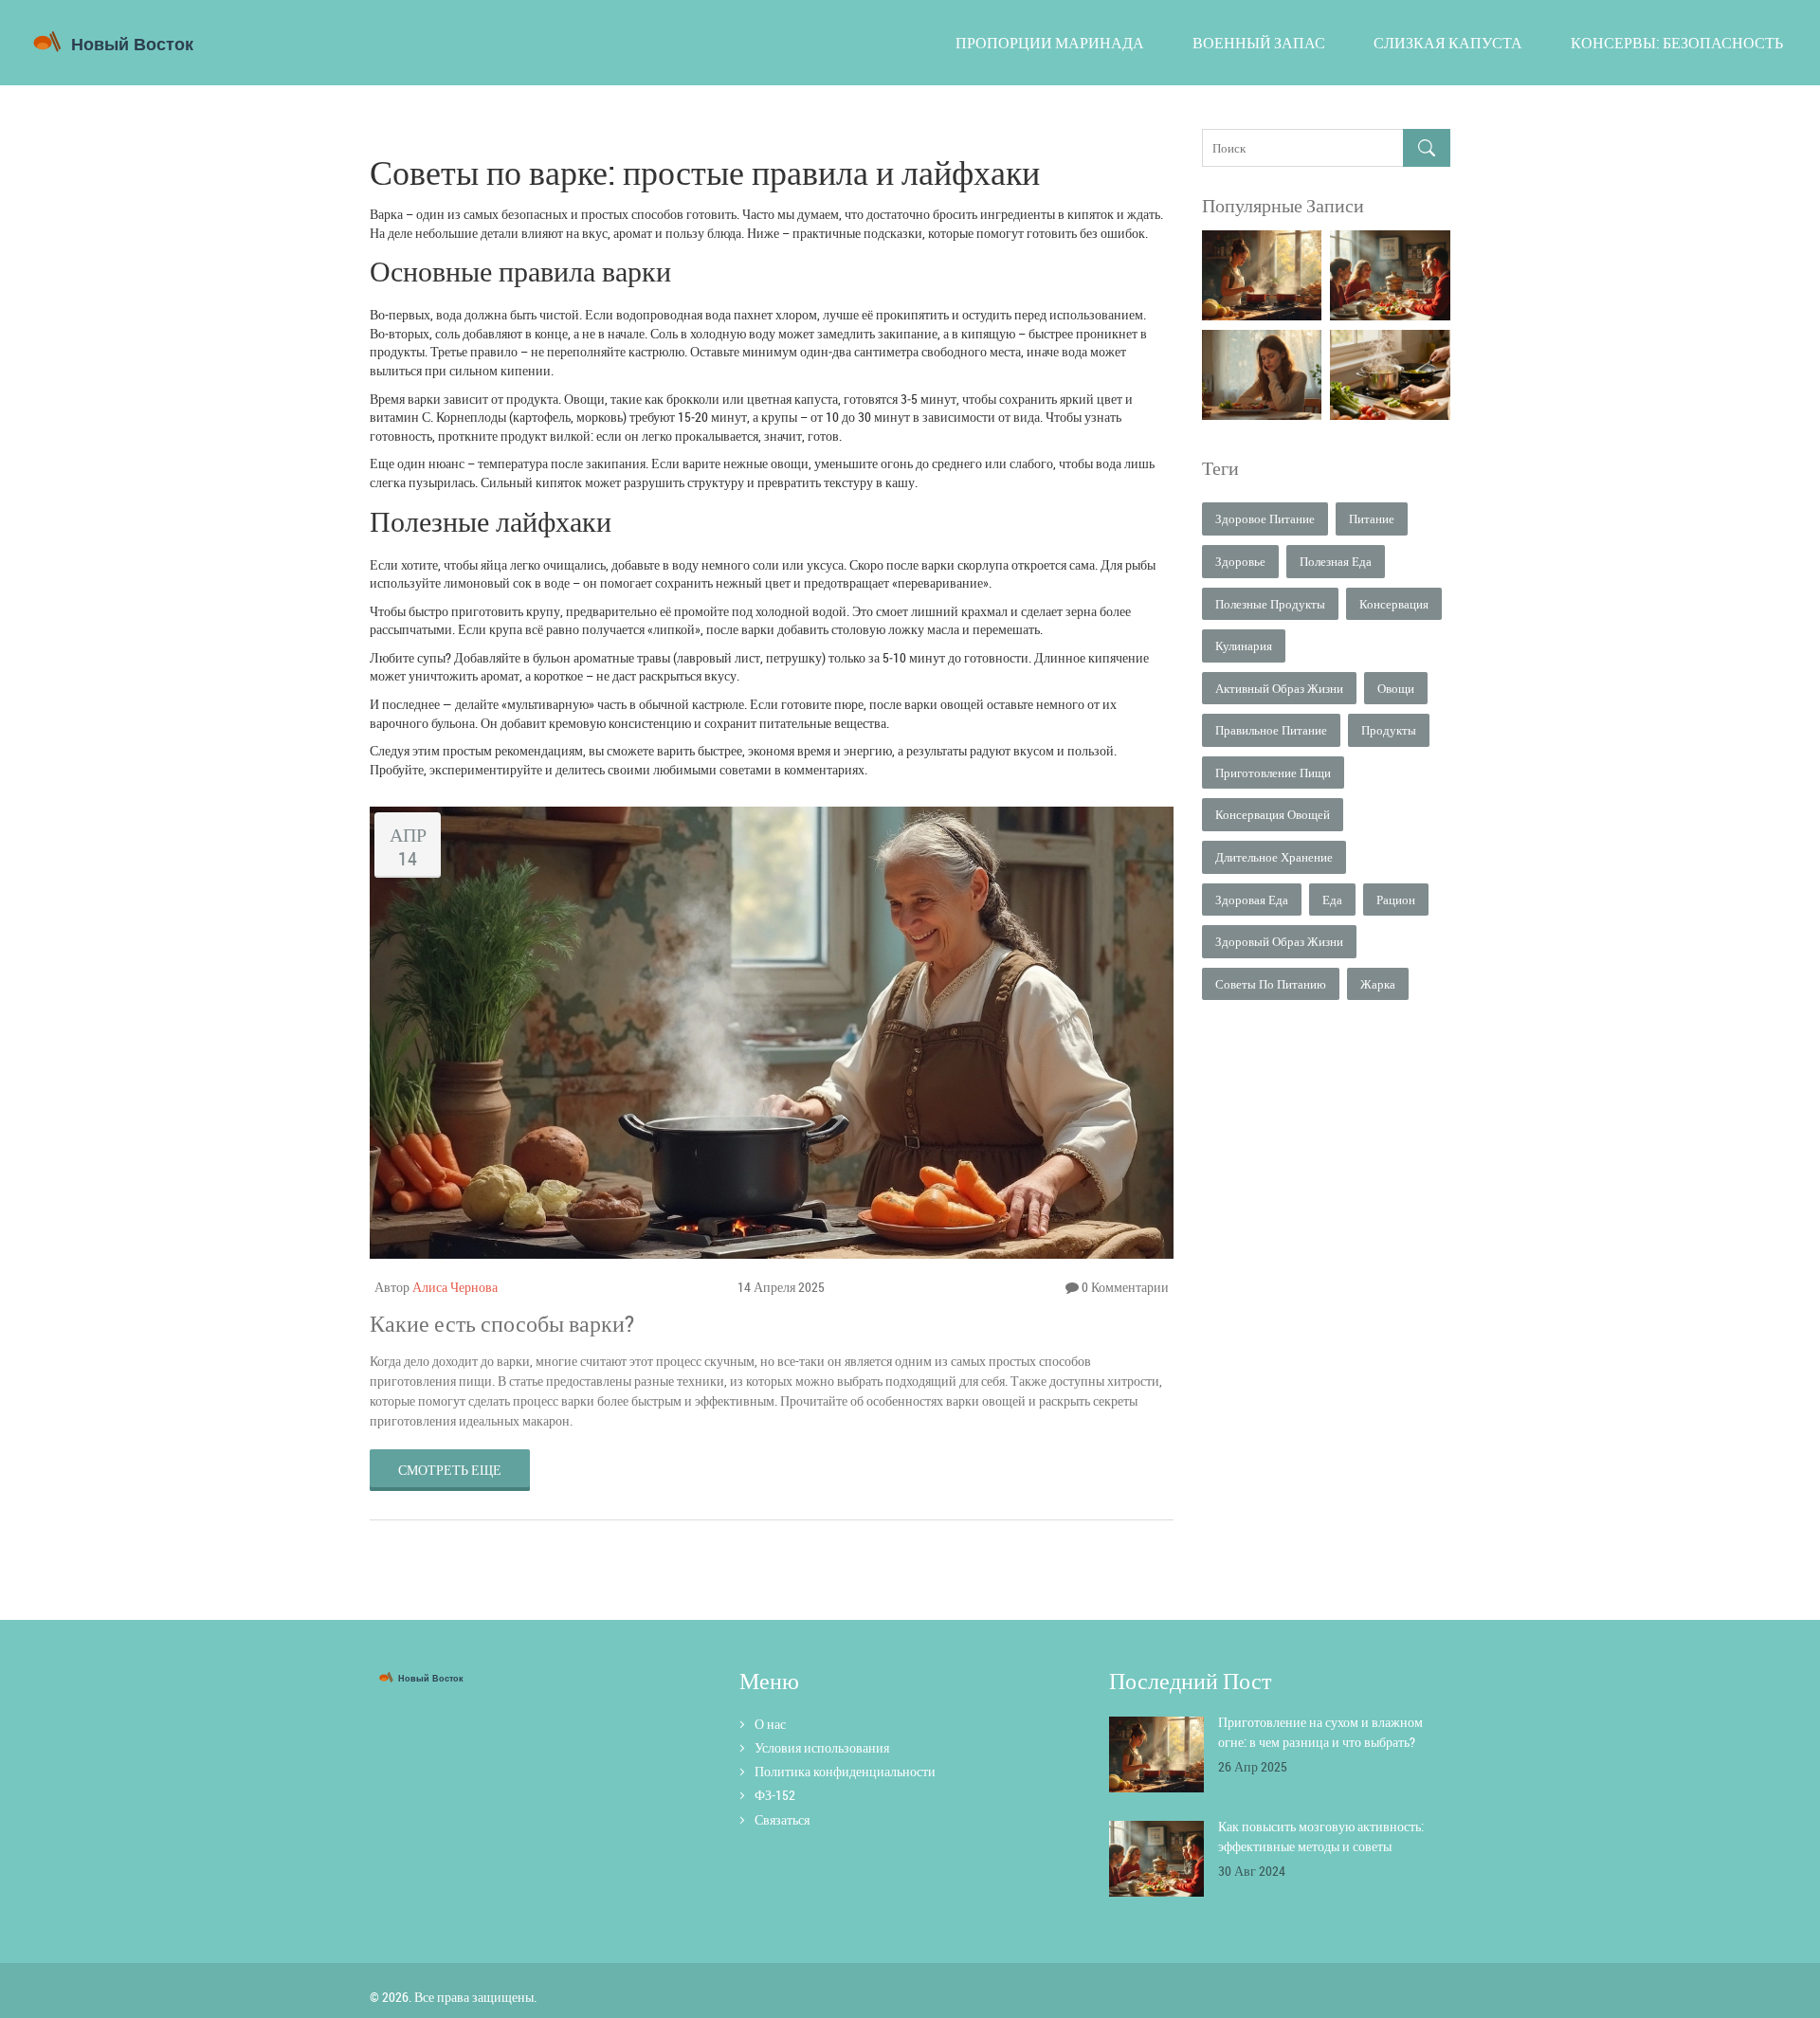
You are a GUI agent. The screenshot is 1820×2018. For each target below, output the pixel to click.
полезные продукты (1270, 604)
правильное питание (1271, 730)
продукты (1389, 730)
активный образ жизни (1279, 688)
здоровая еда (1252, 900)
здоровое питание (1265, 518)
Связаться (782, 1819)
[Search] (1427, 148)
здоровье (1240, 561)
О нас (770, 1724)
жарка (1378, 984)
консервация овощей (1273, 814)
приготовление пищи (1273, 773)
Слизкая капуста (1448, 43)
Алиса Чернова (455, 1287)
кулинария (1244, 645)
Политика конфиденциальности (845, 1771)
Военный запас (1259, 43)
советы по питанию (1271, 984)
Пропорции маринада (1050, 43)
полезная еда (1336, 561)
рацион (1396, 900)
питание (1372, 518)
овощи (1396, 688)
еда (1332, 900)
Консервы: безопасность (1677, 43)
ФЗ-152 (775, 1795)
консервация (1394, 604)
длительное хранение (1274, 857)
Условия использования (822, 1747)
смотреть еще (450, 1470)
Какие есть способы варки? (502, 1323)
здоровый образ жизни (1279, 941)
